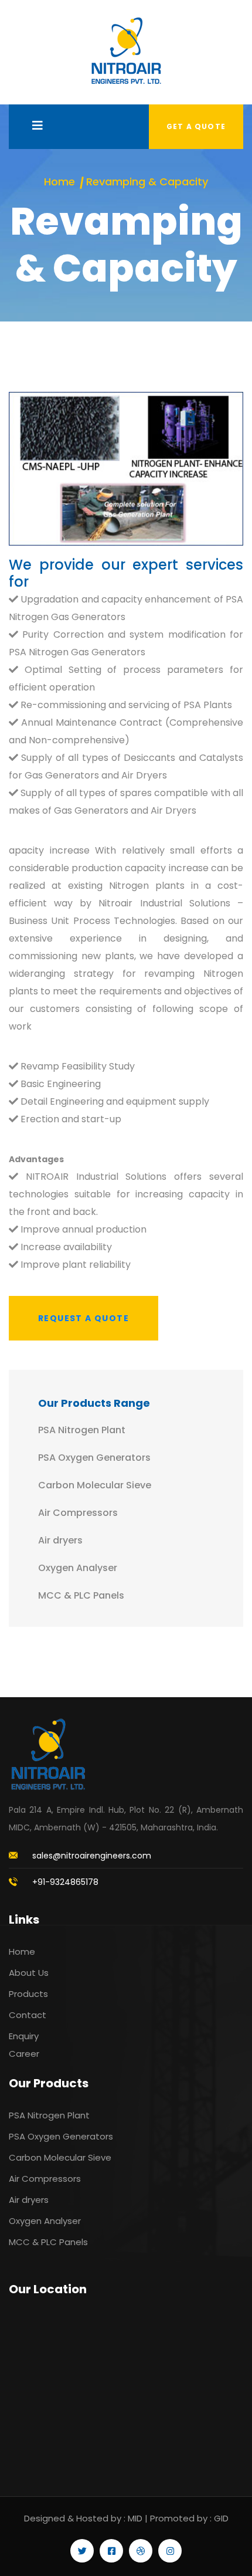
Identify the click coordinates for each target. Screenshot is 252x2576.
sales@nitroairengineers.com (92, 1856)
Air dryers (60, 1540)
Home (59, 182)
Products (28, 1994)
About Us (29, 1973)
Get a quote (196, 126)
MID (135, 2518)
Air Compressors (78, 1513)
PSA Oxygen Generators (94, 1458)
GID (221, 2518)
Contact (28, 2015)
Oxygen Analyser (78, 1568)
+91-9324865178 (65, 1882)
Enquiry (24, 2036)
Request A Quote (84, 1318)
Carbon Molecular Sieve (95, 1485)
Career (24, 2054)
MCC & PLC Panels (81, 1595)
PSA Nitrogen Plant (82, 1430)
